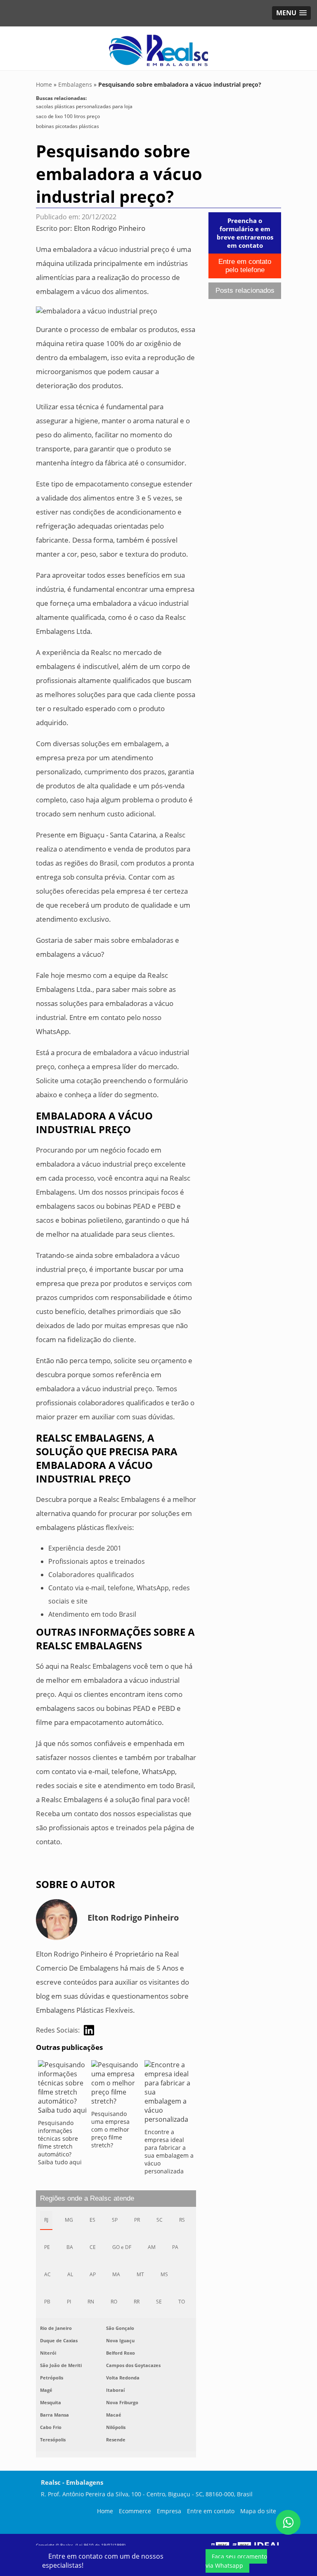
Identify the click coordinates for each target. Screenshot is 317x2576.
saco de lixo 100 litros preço (68, 116)
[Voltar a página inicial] (158, 47)
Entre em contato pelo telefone (245, 266)
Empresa (169, 2511)
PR (137, 2220)
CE (93, 2247)
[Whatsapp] (288, 2522)
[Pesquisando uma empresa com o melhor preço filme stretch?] (116, 2085)
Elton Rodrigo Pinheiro (110, 228)
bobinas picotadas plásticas (67, 126)
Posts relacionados (245, 291)
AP (93, 2274)
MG (69, 2220)
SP (115, 2220)
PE (47, 2247)
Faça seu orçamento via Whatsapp (236, 2561)
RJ (46, 2220)
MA (116, 2274)
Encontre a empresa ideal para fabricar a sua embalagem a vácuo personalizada (169, 2151)
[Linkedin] (89, 2030)
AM (152, 2247)
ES (92, 2220)
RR (137, 2302)
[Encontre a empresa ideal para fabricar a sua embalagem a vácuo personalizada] (169, 2094)
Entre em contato (211, 2511)
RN (91, 2302)
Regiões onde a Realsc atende (87, 2198)
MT (140, 2274)
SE (159, 2302)
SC (160, 2220)
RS (182, 2220)
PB (47, 2302)
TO (182, 2302)
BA (70, 2247)
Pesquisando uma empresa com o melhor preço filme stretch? (110, 2129)
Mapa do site (258, 2511)
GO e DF (122, 2247)
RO (114, 2302)
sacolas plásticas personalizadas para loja (84, 106)
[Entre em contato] (97, 310)
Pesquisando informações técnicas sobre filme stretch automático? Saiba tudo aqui (60, 2142)
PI (69, 2302)
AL (70, 2274)
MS (164, 2274)
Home (105, 2511)
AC (47, 2274)
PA (175, 2247)
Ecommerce (135, 2511)
